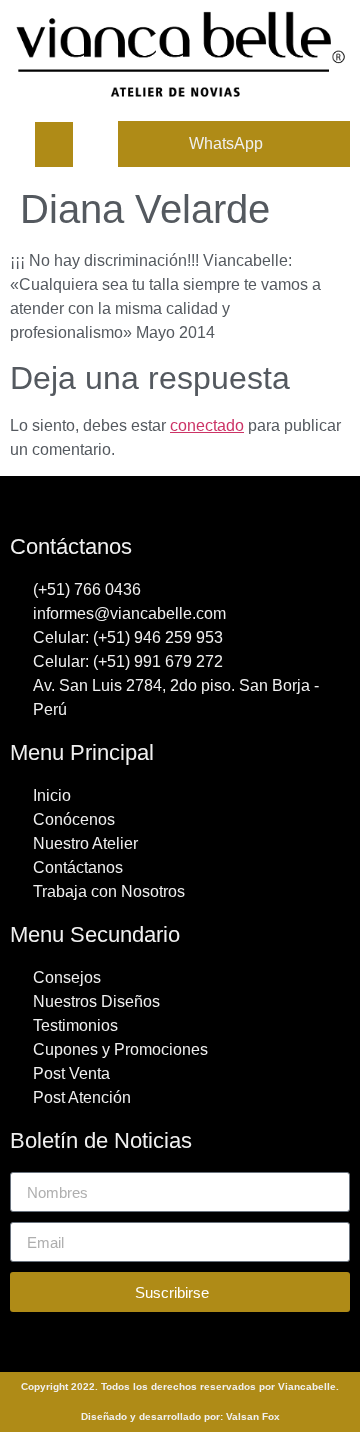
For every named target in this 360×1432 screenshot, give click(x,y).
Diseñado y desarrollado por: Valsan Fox (180, 1416)
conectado (207, 425)
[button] (54, 144)
